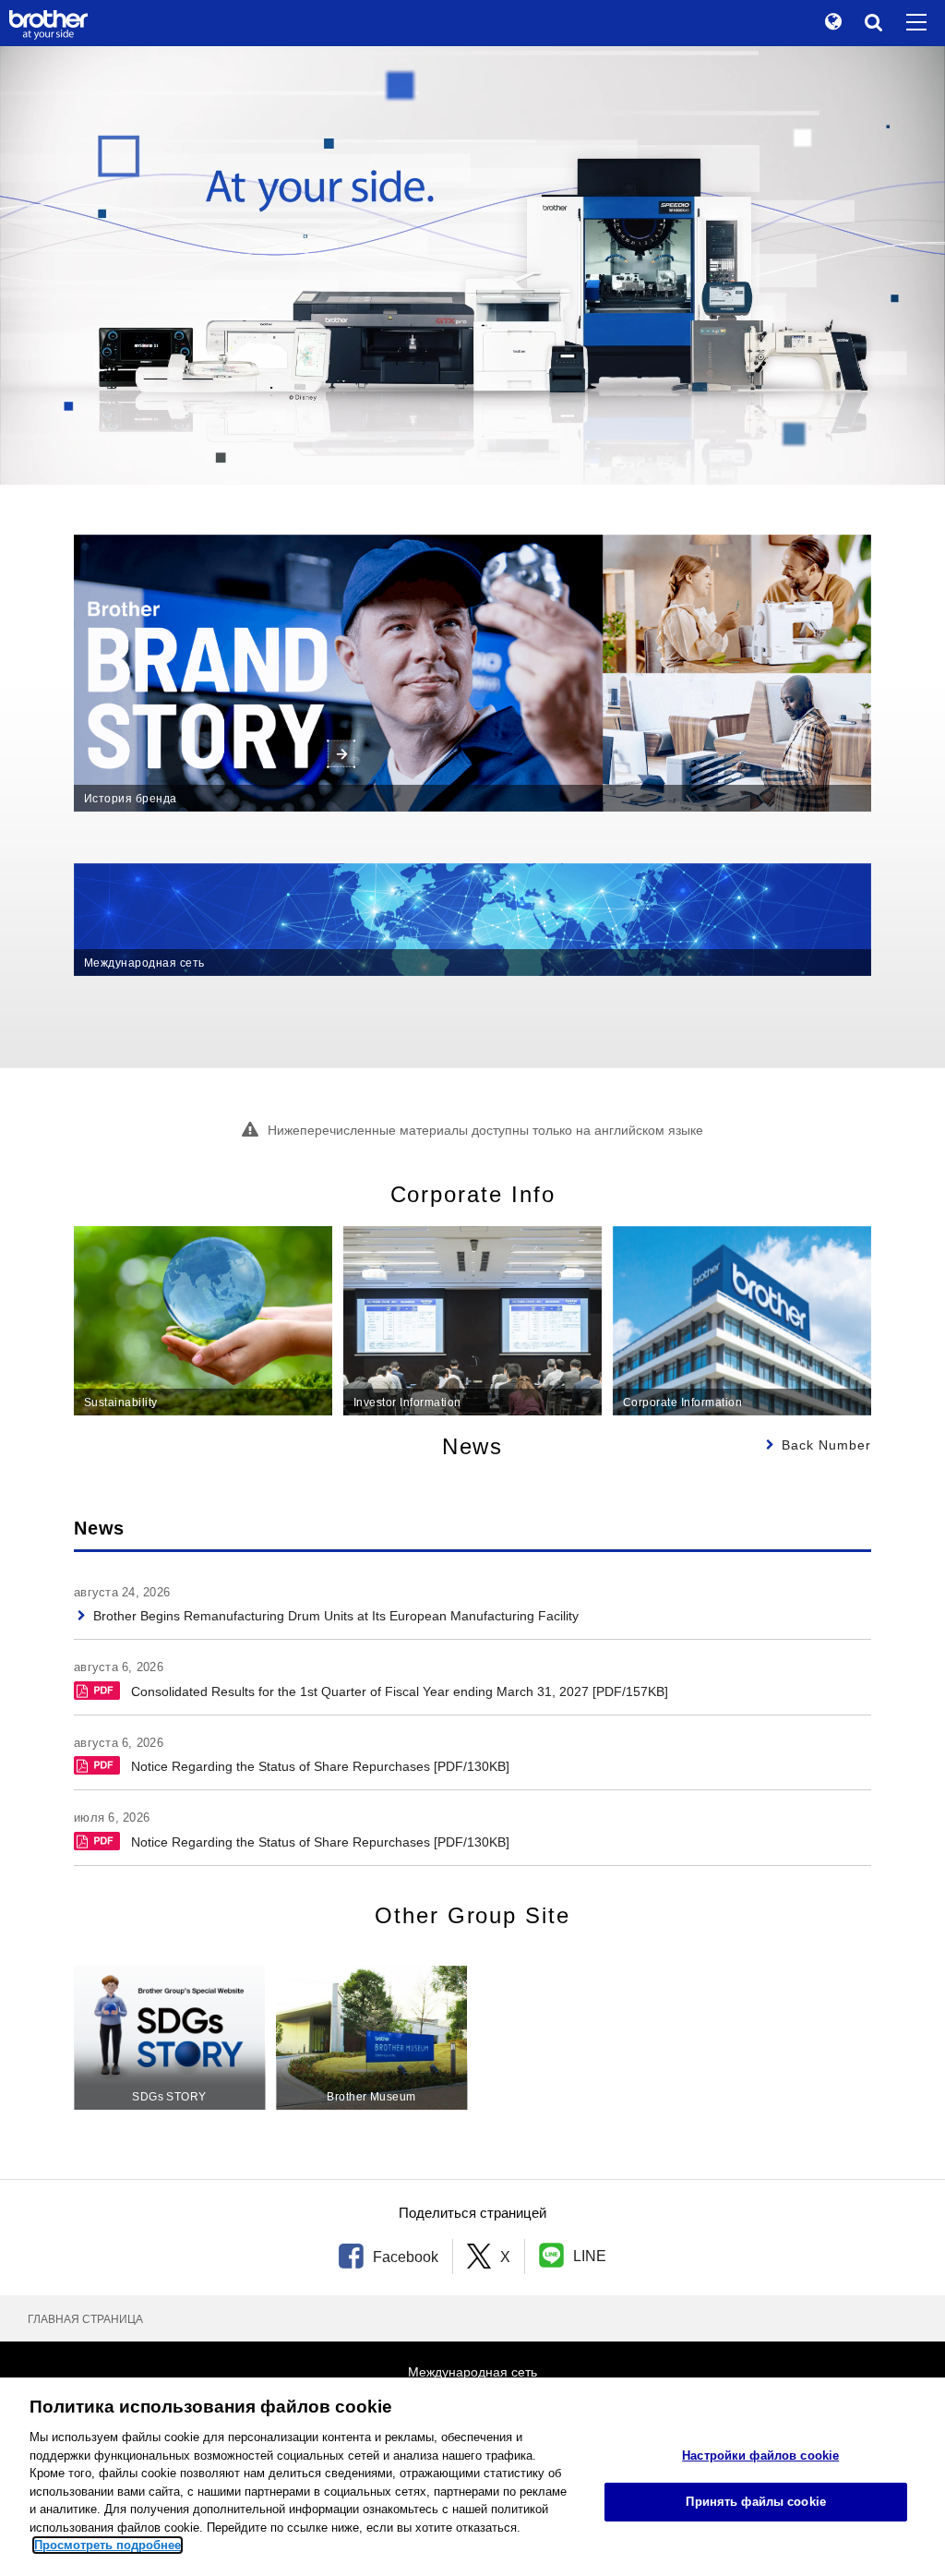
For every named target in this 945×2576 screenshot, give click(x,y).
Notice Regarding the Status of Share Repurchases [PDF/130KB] (320, 1766)
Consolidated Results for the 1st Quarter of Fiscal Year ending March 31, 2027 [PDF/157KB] (400, 1691)
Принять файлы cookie (756, 2502)
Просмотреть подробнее (108, 2545)
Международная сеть (472, 2372)
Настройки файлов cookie (760, 2456)
